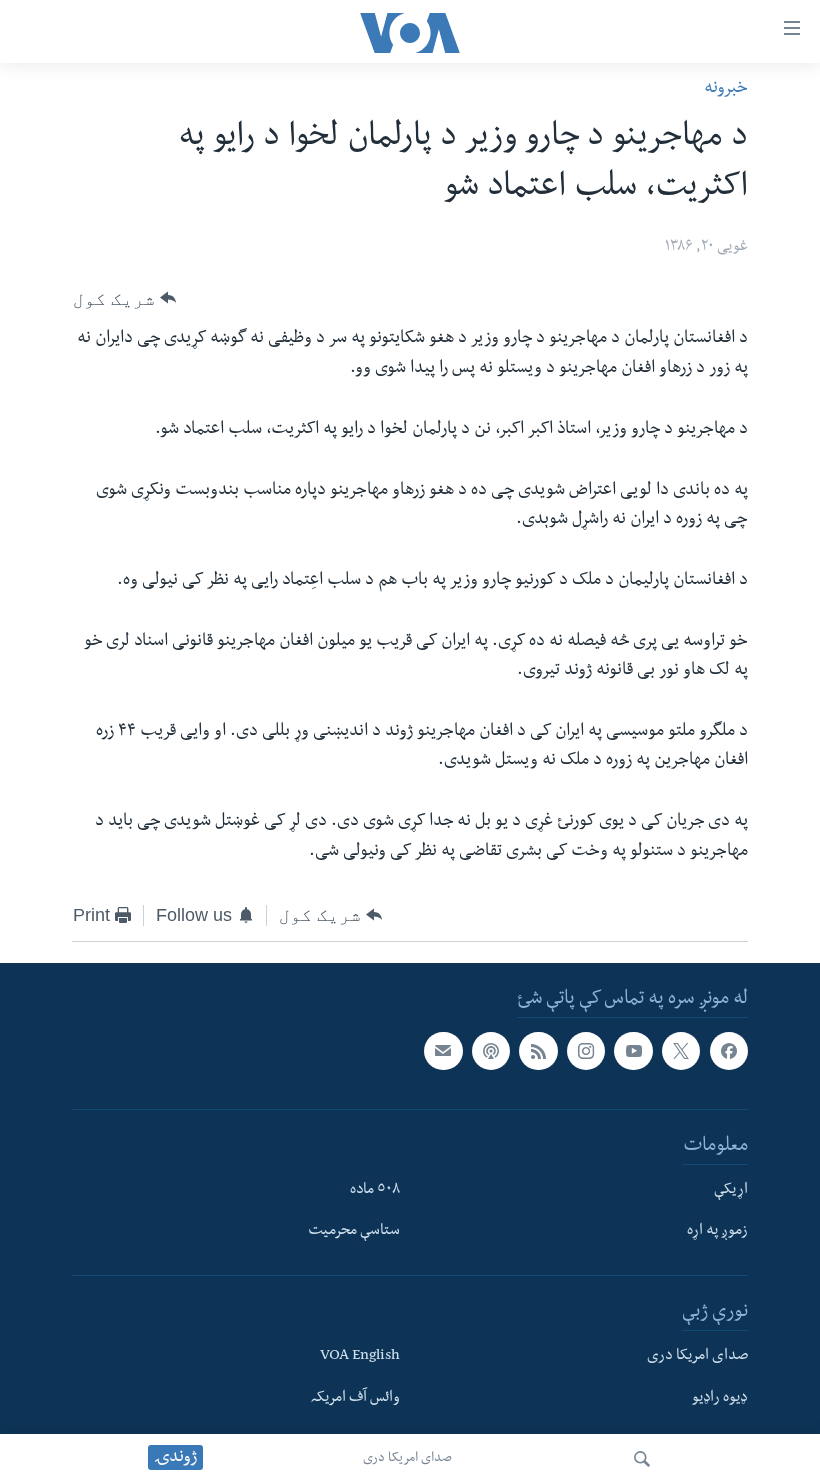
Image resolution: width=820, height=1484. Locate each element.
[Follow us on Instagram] (586, 1051)
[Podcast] (491, 1051)
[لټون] (642, 1459)
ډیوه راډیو (720, 1399)
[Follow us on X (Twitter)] (681, 1051)
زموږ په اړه (717, 1233)
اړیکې (731, 1191)
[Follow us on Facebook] (729, 1051)
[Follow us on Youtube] (633, 1051)
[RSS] (538, 1051)
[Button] (124, 298)
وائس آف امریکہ (355, 1399)
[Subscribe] (443, 1051)
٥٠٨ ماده (375, 1191)
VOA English (360, 1358)
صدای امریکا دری (407, 1459)
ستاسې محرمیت (354, 1233)
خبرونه (726, 89)
